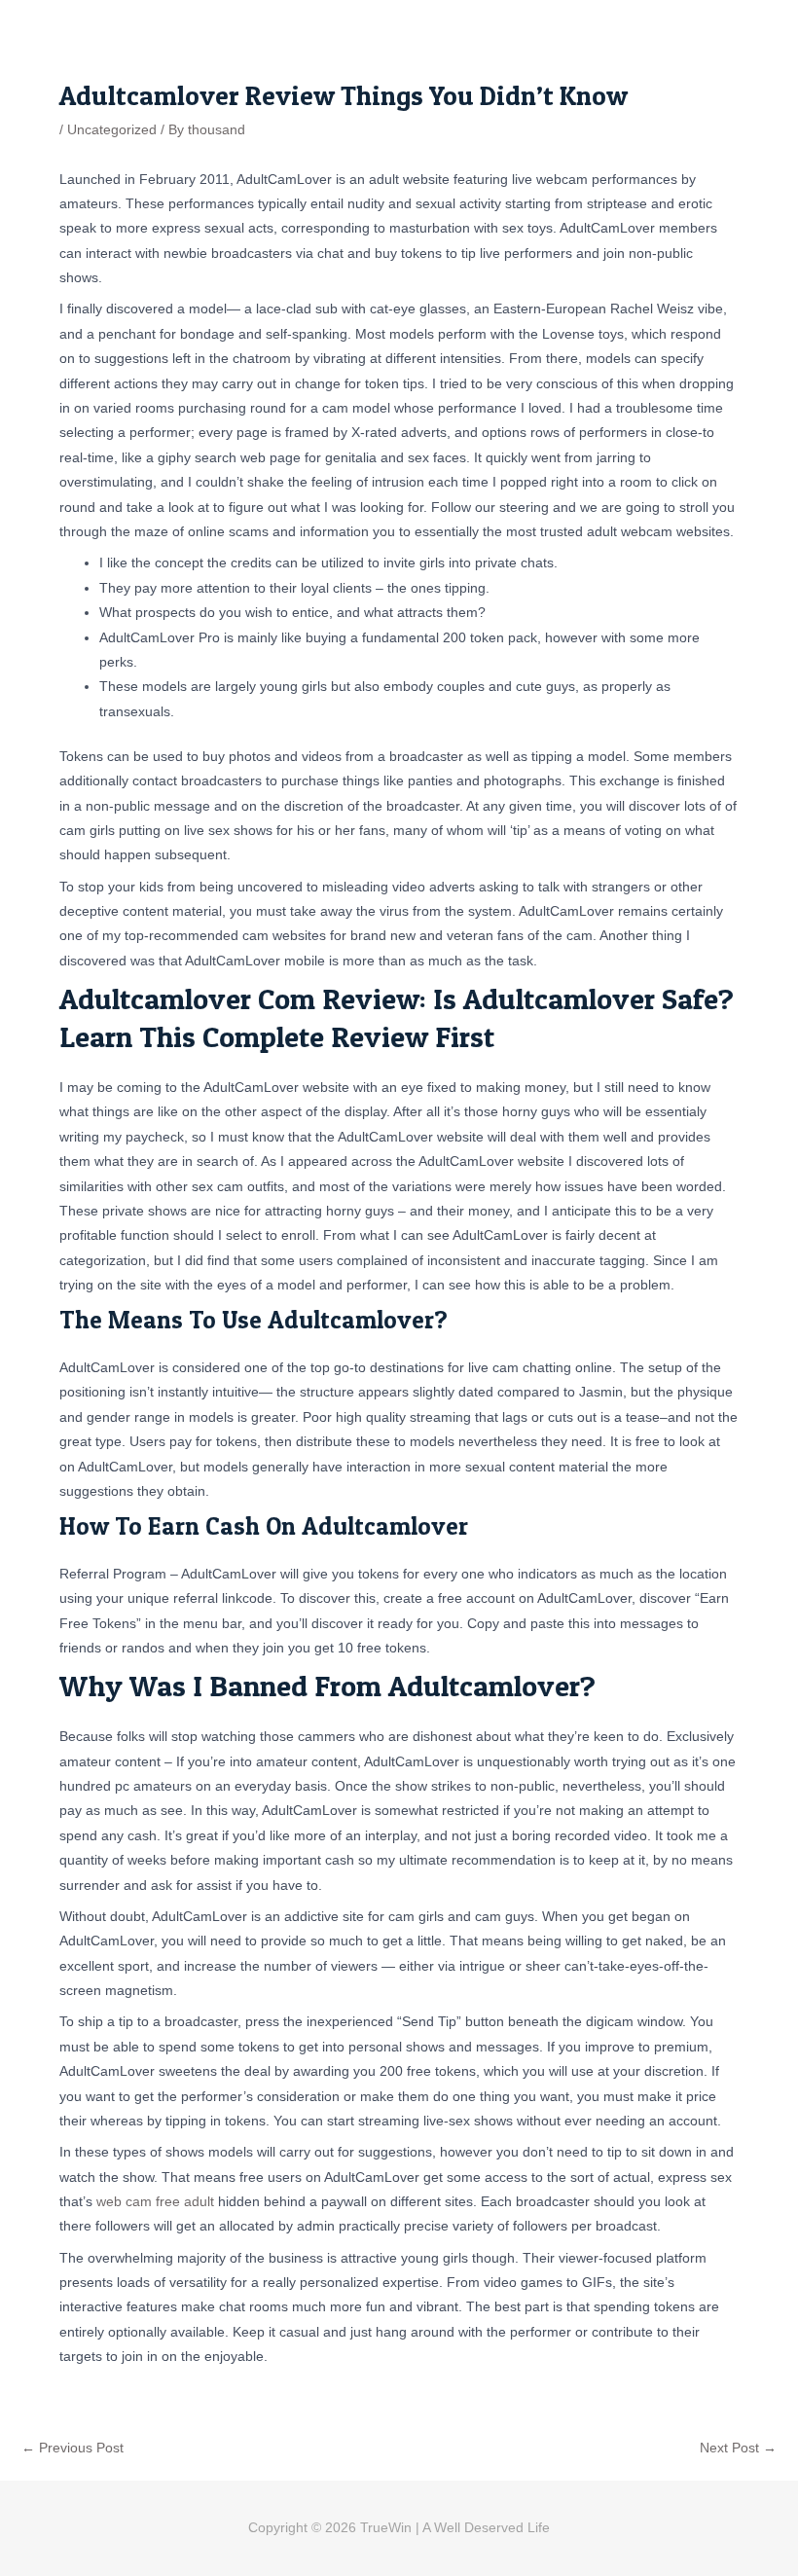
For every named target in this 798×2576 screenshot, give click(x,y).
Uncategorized (112, 130)
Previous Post (73, 2449)
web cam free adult (155, 2202)
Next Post (738, 2449)
